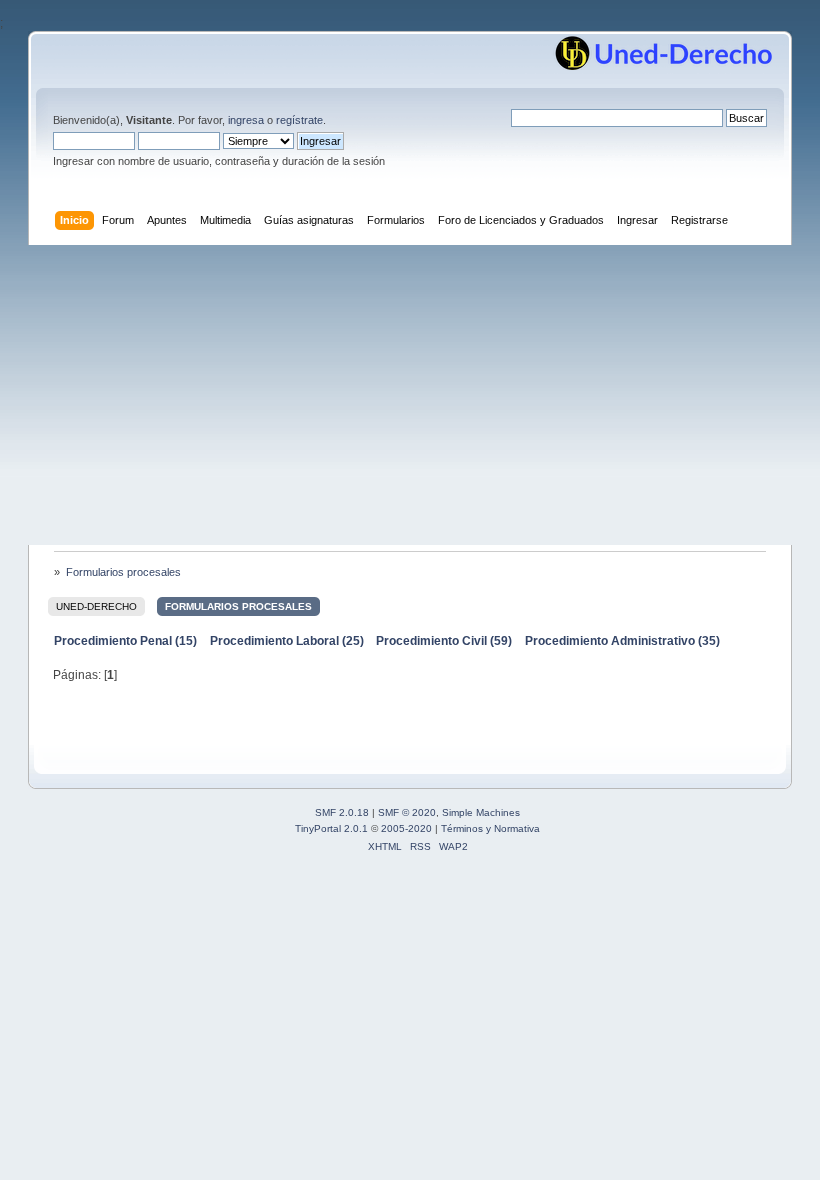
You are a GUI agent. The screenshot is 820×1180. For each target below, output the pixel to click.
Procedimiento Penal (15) (125, 641)
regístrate (299, 120)
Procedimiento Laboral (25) (287, 641)
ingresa (246, 120)
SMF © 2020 (407, 812)
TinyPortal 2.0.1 (331, 828)
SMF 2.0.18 (342, 812)
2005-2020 (406, 828)
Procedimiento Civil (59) (444, 641)
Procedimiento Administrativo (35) (622, 641)
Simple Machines (481, 812)
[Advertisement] (410, 395)
